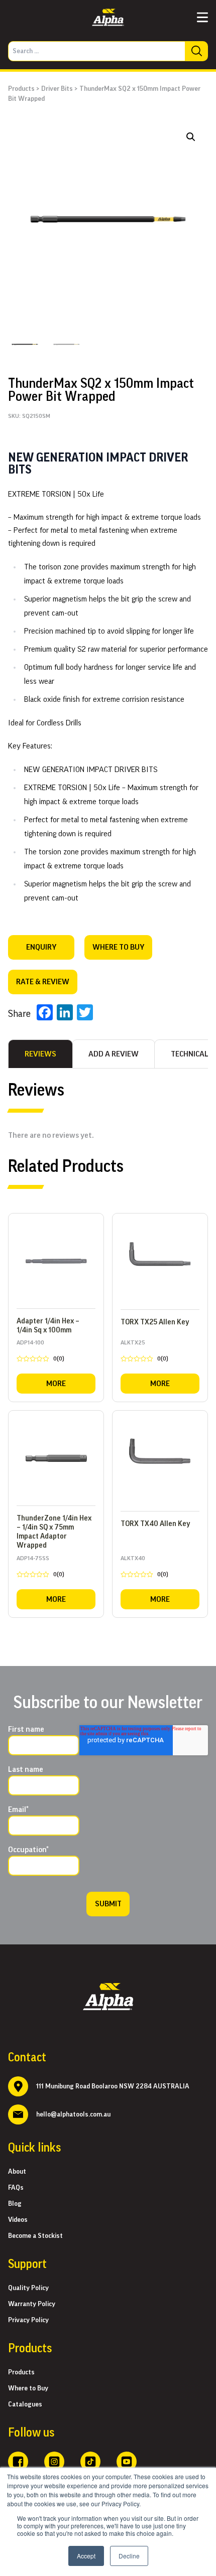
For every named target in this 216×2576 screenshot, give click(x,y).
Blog (15, 2204)
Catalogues (25, 2404)
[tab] (40, 1054)
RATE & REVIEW (43, 982)
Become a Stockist (35, 2236)
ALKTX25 (144, 1352)
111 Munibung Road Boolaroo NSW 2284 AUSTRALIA (113, 2086)
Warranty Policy (32, 2304)
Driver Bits (57, 89)
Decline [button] (129, 2556)
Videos (18, 2220)
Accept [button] (86, 2556)
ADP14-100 (40, 1352)
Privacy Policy (28, 2320)
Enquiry (41, 947)
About (17, 2172)
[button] (191, 137)
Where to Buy (28, 2388)
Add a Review (114, 1054)
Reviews (40, 1054)
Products (21, 89)
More (56, 1384)
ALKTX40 (144, 1568)
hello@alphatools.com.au (73, 2114)
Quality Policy (28, 2288)
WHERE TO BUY (118, 947)
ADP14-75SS (40, 1568)
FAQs (16, 2188)
